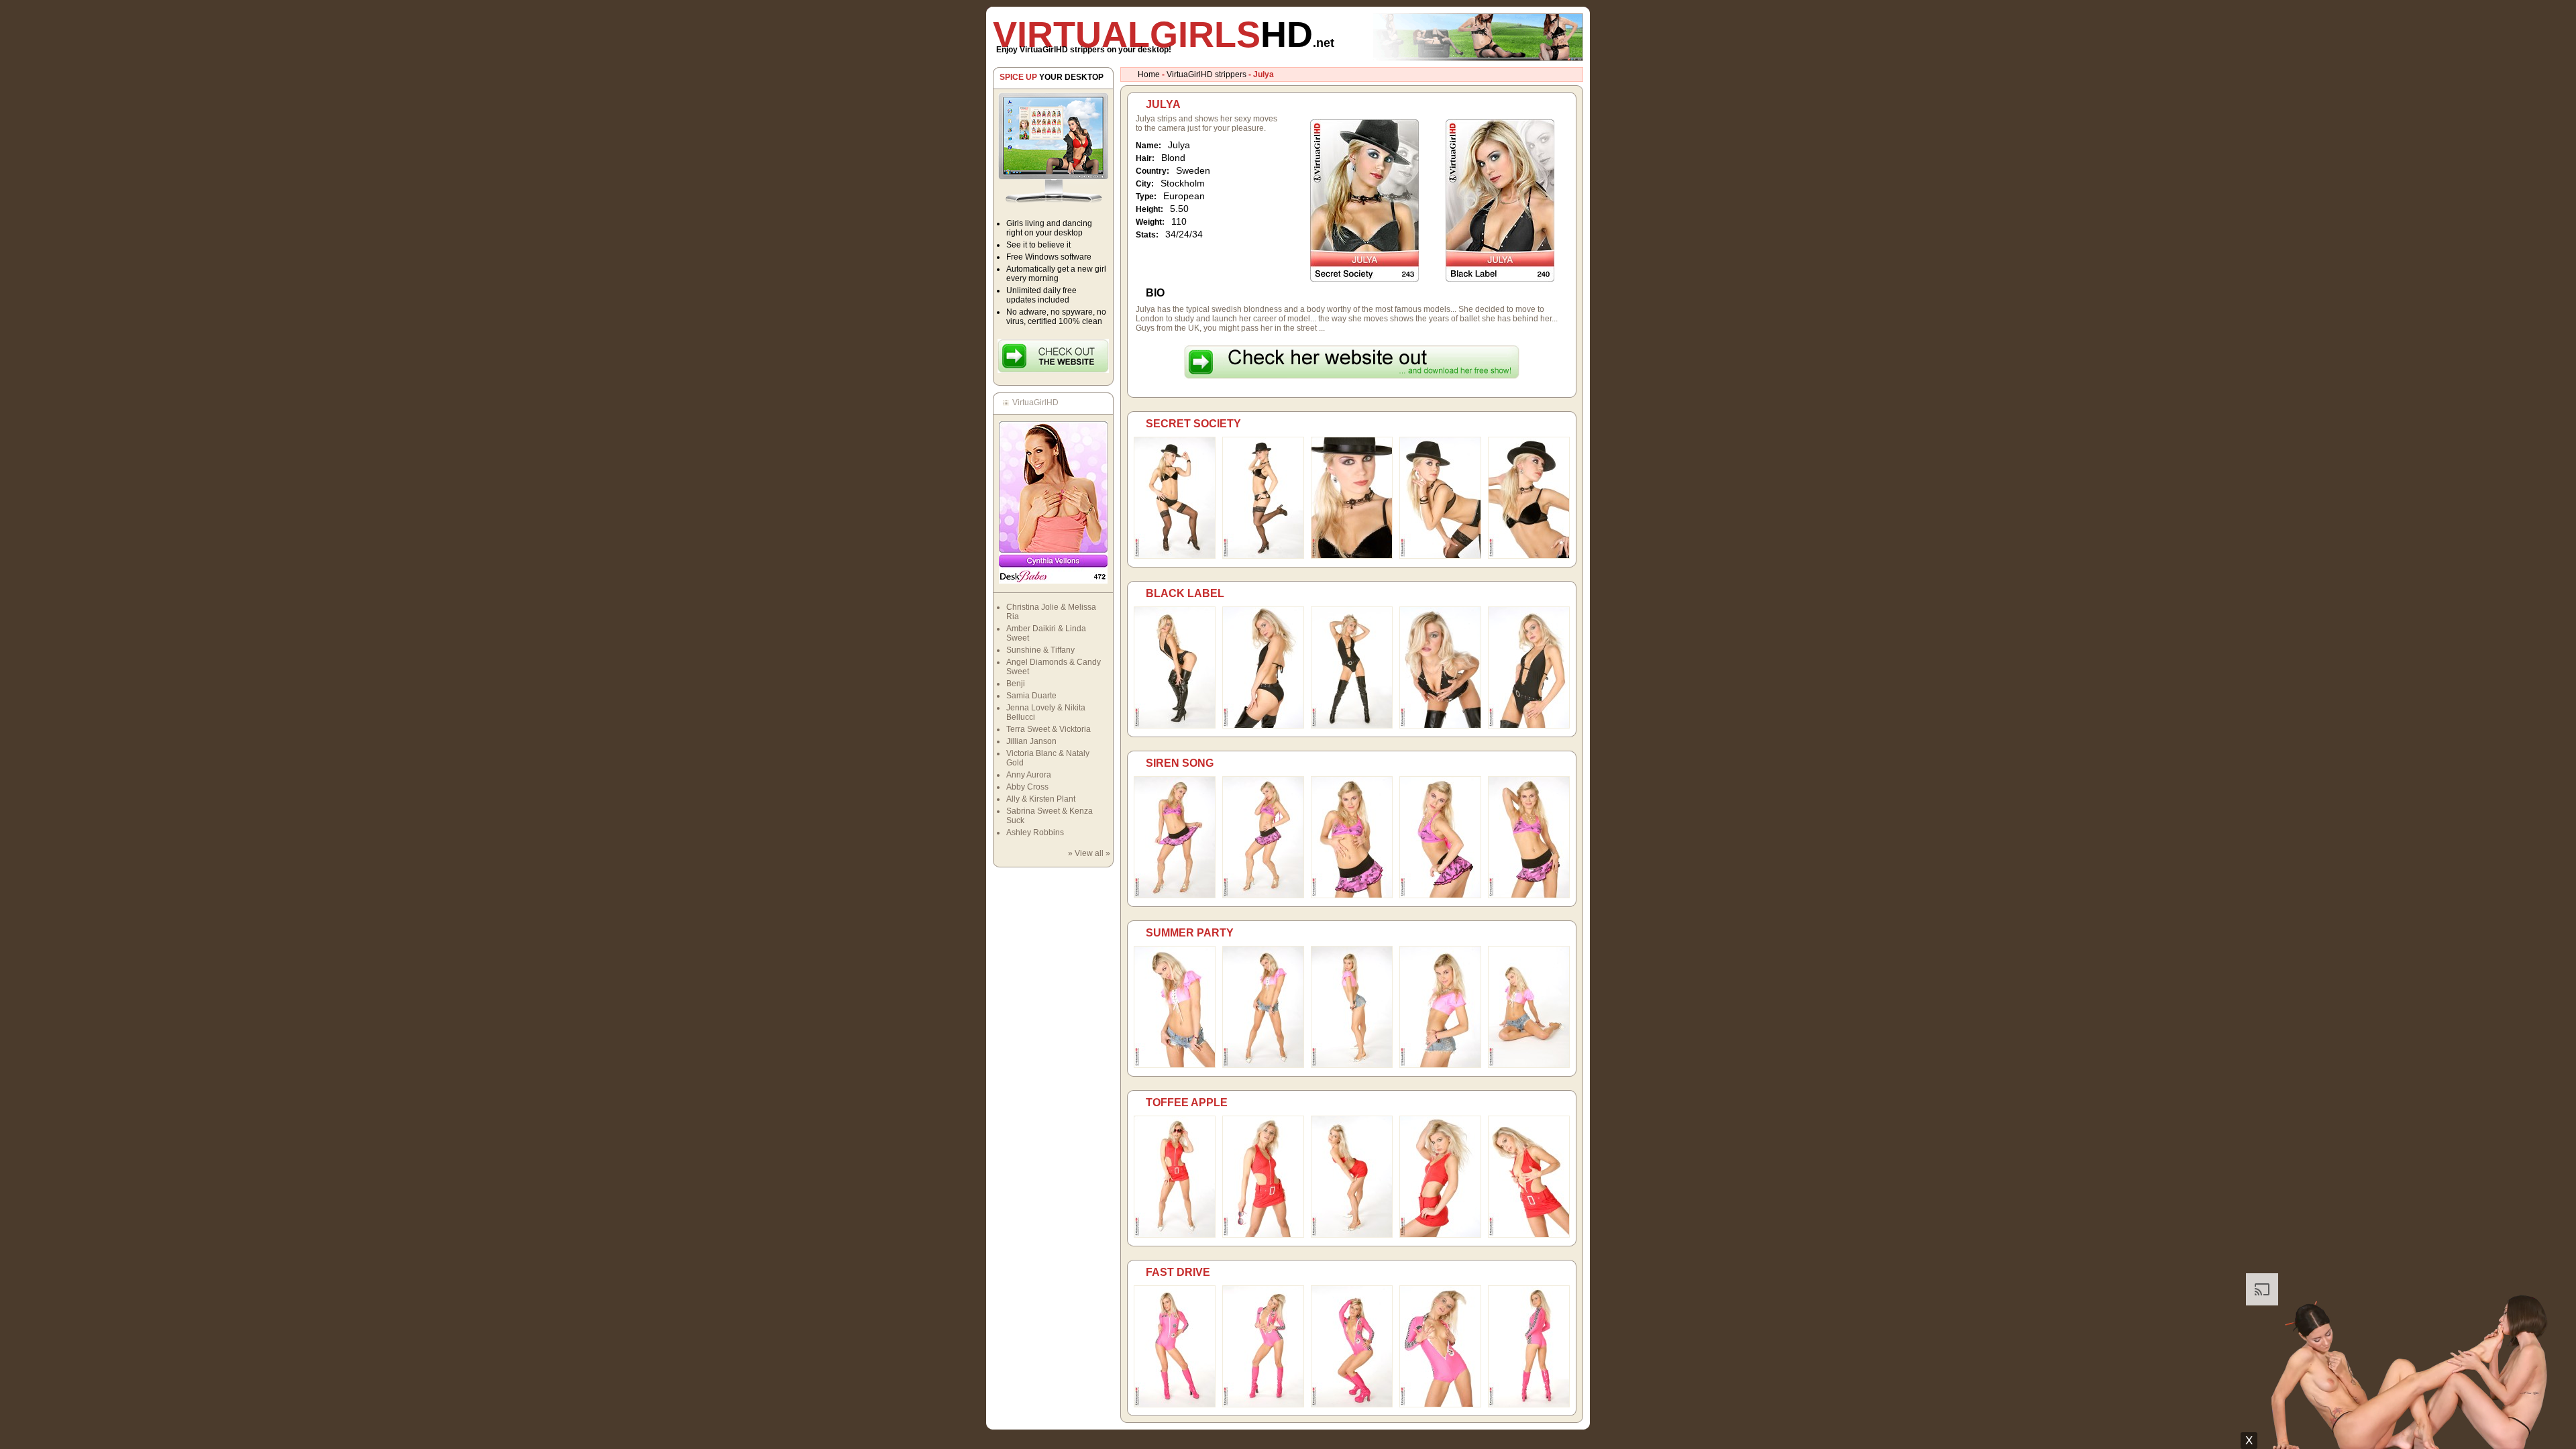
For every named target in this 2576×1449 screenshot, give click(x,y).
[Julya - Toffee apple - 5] (1529, 1235)
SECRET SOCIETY (1193, 424)
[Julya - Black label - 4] (1440, 726)
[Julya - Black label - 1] (1175, 726)
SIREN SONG (1180, 763)
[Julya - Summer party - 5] (1529, 1065)
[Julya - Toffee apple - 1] (1175, 1235)
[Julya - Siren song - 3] (1352, 896)
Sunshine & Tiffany (1040, 650)
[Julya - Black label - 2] (1263, 726)
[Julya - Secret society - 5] (1529, 556)
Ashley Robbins (1035, 833)
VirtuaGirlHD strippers (1206, 74)
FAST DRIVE (1178, 1272)
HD (1164, 34)
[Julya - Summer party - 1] (1175, 1065)
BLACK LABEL (1185, 593)
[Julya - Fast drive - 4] (1440, 1405)
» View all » (1089, 853)
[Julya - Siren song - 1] (1175, 896)
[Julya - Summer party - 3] (1352, 1065)
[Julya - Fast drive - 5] (1529, 1405)
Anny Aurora (1029, 775)
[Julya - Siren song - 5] (1529, 896)
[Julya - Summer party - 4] (1440, 1065)
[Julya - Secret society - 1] (1175, 556)
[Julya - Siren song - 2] (1263, 896)
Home (1149, 74)
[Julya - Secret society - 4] (1440, 556)
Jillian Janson (1031, 741)
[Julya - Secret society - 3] (1352, 556)
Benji (1016, 684)
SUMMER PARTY (1190, 933)
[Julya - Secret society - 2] (1263, 556)
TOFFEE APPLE (1187, 1103)
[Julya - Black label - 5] (1529, 726)
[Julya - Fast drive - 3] (1352, 1405)
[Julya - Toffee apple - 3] (1352, 1235)
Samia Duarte (1031, 696)
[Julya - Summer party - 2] (1263, 1065)
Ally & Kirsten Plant (1041, 799)
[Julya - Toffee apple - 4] (1440, 1235)
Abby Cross (1027, 787)
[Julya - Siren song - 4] (1440, 896)
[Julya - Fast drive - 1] (1175, 1405)
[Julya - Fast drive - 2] (1263, 1405)
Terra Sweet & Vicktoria (1049, 729)
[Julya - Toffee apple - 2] (1263, 1235)
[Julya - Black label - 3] (1352, 726)
